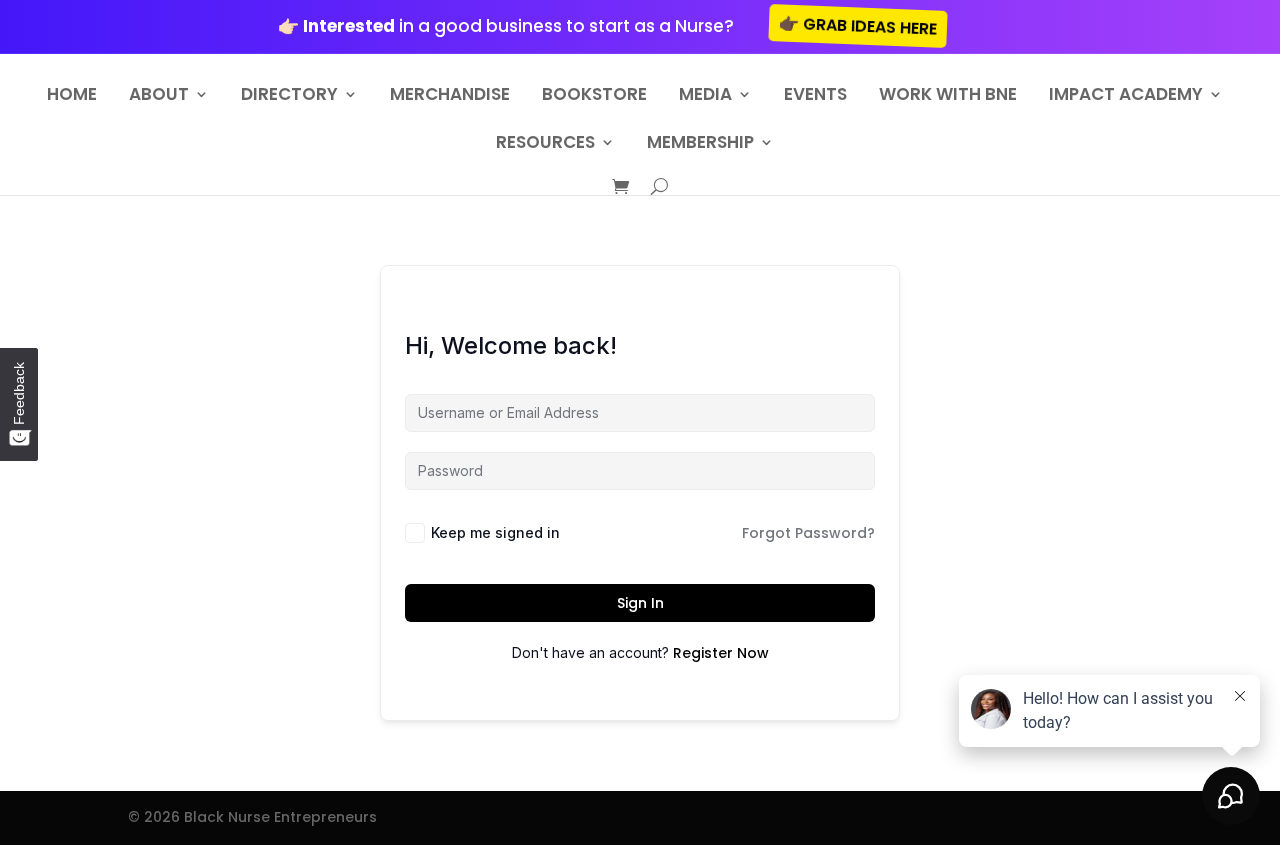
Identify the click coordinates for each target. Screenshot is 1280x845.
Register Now (721, 653)
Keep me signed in (495, 532)
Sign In (640, 603)
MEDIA (705, 96)
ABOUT (159, 96)
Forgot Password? (808, 533)
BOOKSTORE (594, 96)
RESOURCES (545, 144)
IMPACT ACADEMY (1126, 96)
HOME (72, 96)
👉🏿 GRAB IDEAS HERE (858, 25)
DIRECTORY (289, 96)
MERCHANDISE (450, 96)
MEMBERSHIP (700, 144)
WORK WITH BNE (948, 96)
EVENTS (815, 96)
